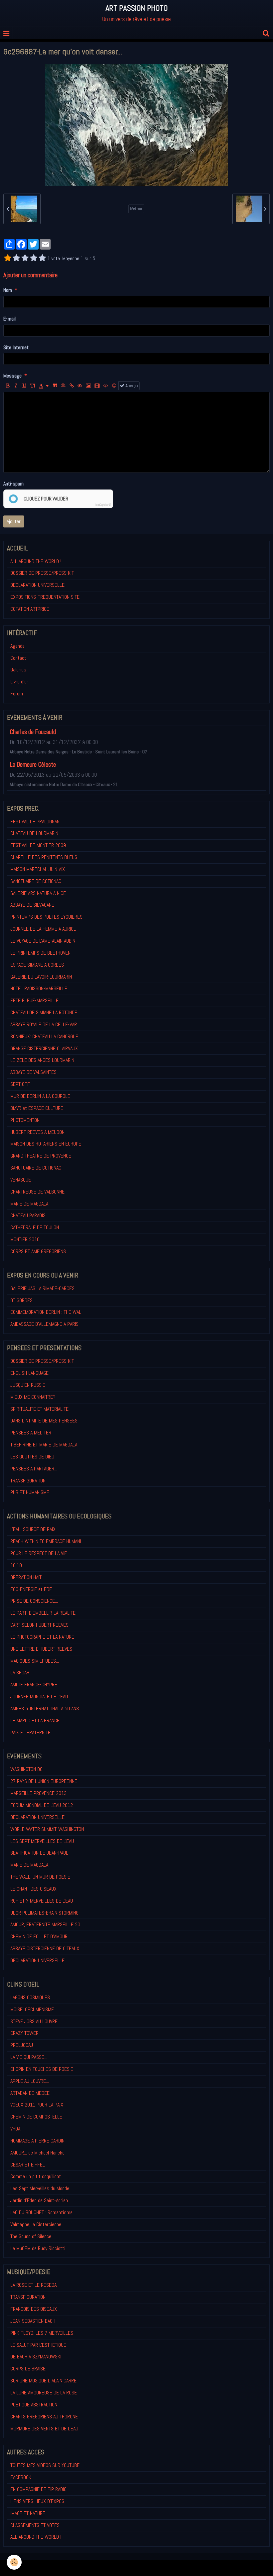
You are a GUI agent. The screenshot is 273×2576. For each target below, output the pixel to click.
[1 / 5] (8, 259)
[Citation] (55, 386)
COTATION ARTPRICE (30, 609)
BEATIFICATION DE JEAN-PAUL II (41, 1853)
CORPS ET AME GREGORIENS (38, 1251)
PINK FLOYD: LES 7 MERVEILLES (42, 2333)
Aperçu (131, 386)
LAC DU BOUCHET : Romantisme (41, 2212)
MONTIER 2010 (25, 1239)
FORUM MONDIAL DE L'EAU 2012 (42, 1805)
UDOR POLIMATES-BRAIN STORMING (44, 1913)
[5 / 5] (42, 259)
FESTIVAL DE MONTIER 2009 (38, 845)
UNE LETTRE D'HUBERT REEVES (41, 1649)
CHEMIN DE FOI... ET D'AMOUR (39, 1936)
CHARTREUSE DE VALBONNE (37, 1192)
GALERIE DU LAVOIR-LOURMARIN (41, 977)
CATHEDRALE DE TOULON (35, 1227)
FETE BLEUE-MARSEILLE (34, 1000)
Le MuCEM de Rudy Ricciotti (38, 2248)
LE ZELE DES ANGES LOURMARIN (42, 1060)
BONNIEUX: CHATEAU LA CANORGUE (44, 1036)
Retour (136, 209)
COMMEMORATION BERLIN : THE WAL (46, 1312)
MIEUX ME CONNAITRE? (33, 1397)
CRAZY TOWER (24, 2033)
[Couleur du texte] (44, 386)
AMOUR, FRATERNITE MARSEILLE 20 (45, 1924)
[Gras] (8, 386)
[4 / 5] (34, 259)
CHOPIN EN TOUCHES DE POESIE (42, 2069)
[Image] (88, 386)
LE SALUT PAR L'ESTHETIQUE (38, 2345)
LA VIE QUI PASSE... (29, 2057)
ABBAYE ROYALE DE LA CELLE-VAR (44, 1024)
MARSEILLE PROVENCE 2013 (38, 1793)
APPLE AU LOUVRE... (30, 2081)
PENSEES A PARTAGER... (34, 1469)
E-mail (9, 319)
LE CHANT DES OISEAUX (33, 1889)
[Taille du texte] (33, 386)
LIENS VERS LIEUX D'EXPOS (37, 2501)
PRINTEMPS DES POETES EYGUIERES (46, 917)
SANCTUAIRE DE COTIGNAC (36, 881)
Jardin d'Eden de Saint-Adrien (39, 2200)
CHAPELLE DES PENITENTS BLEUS (44, 857)
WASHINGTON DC (26, 1769)
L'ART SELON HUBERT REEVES (39, 1625)
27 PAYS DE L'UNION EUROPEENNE (44, 1781)
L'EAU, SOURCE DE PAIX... (34, 1529)
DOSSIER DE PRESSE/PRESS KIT (42, 573)
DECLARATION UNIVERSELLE (37, 585)
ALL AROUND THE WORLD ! (36, 561)
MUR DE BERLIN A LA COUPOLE (40, 1096)
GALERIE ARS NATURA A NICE (38, 893)
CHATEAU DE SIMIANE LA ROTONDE (44, 1012)
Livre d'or (19, 682)
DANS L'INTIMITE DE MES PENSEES (44, 1421)
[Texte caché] (80, 386)
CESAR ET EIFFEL (28, 2165)
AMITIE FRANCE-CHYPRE (34, 1685)
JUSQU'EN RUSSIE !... (30, 1385)
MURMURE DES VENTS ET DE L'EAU (44, 2429)
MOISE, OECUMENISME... (34, 2009)
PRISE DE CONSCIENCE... (34, 1601)
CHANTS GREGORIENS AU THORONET (45, 2417)
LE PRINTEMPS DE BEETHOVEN (40, 953)
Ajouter (14, 521)
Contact (18, 658)
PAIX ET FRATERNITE (30, 1732)
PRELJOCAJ (22, 2045)
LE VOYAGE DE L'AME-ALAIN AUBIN (43, 941)
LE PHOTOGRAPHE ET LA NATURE (42, 1637)
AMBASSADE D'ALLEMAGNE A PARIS (44, 1324)
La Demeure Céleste (33, 765)
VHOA (15, 2129)
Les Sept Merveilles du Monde (40, 2188)
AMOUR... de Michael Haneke (37, 2153)
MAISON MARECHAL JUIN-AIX (38, 869)
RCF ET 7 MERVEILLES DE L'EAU (42, 1901)
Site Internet (16, 347)
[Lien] (72, 386)
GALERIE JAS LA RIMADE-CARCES (42, 1288)
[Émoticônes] (114, 386)
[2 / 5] (16, 259)
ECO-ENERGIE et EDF (31, 1589)
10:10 (16, 1565)
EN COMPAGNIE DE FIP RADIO (38, 2489)
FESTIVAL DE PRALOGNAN (35, 822)
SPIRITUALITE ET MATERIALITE (39, 1409)
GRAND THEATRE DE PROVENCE (41, 1156)
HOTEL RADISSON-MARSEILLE (39, 988)
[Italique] (16, 386)
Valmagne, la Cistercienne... (37, 2224)
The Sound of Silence (31, 2236)
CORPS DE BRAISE (28, 2369)
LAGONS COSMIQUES (30, 1997)
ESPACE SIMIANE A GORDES (37, 965)
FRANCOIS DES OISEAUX (34, 2309)
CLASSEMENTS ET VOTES (35, 2525)
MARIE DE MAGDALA (29, 1204)
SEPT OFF (20, 1084)
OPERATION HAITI (26, 1577)
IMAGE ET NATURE (28, 2513)
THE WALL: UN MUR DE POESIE (40, 1877)
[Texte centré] (63, 386)
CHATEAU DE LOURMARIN (34, 833)
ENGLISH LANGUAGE (29, 1373)
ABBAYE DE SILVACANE (32, 905)
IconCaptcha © (103, 505)
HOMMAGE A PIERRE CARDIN (37, 2141)
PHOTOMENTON (25, 1120)
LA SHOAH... (21, 1673)
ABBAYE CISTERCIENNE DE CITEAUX (45, 1948)
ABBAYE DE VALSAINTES (33, 1072)
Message (12, 376)
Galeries (18, 670)
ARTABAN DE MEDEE (30, 2093)
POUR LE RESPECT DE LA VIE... (40, 1553)
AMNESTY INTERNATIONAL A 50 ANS (45, 1709)
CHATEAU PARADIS (28, 1215)
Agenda (17, 646)
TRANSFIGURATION (28, 1481)
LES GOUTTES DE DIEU (32, 1457)
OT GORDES (21, 1300)
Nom (8, 290)
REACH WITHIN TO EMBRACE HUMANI (46, 1541)
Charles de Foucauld (33, 732)
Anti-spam (13, 484)
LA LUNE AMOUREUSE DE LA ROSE (44, 2393)
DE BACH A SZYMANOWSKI (36, 2357)
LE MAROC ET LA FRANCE (35, 1720)
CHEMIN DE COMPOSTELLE (36, 2117)
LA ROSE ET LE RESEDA (33, 2285)
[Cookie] (14, 2562)
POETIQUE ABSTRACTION (34, 2405)
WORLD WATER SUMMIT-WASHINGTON (47, 1829)
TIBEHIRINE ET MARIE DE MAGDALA (44, 1445)
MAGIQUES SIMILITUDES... (35, 1661)
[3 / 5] (25, 259)
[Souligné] (24, 386)
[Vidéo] (97, 386)
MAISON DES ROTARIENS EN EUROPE (46, 1144)
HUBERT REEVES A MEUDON (37, 1132)
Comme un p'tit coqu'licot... (37, 2176)
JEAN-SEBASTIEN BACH (33, 2321)
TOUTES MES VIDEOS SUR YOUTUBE (45, 2465)
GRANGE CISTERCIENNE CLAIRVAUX (44, 1048)
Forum (17, 694)
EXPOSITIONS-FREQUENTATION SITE (45, 597)
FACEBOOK (21, 2477)
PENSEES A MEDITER (31, 1433)
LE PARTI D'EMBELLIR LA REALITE (43, 1613)
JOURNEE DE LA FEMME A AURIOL (43, 929)
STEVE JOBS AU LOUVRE (34, 2021)
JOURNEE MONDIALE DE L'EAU (39, 1697)
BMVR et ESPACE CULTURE (37, 1108)
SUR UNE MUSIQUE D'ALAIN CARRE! (44, 2381)
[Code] (106, 386)
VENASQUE (21, 1180)
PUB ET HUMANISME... (31, 1492)
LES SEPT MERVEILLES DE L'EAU (42, 1841)
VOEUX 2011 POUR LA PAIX (37, 2105)
